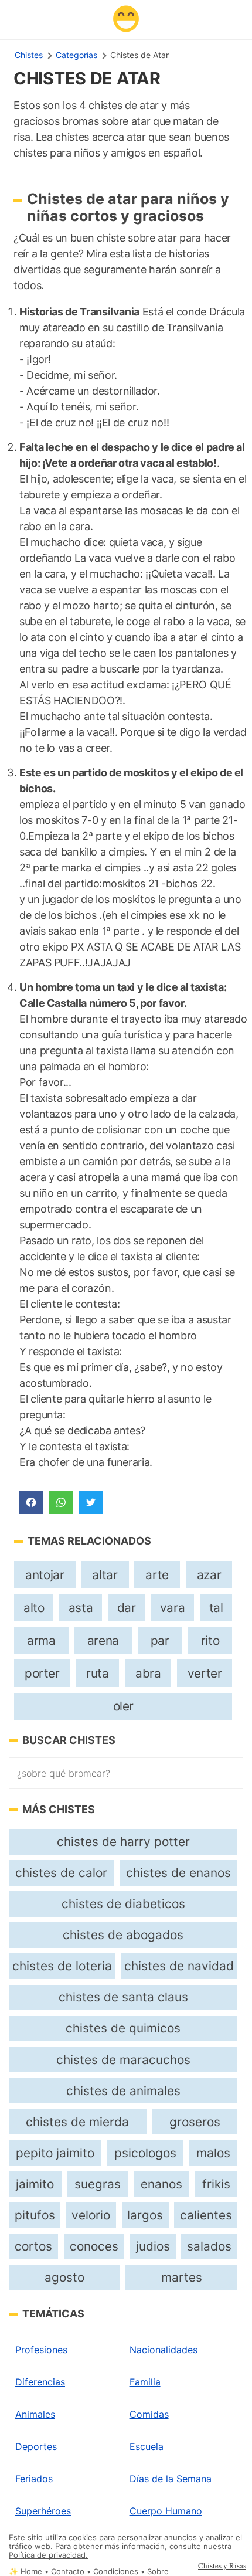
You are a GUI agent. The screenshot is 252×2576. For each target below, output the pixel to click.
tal (216, 1608)
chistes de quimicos (123, 2028)
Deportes (36, 2446)
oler (123, 1706)
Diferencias (40, 2382)
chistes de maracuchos (123, 2060)
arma (41, 1640)
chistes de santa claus (123, 1997)
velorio (91, 2215)
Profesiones (41, 2350)
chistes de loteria (62, 1966)
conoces (94, 2246)
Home (31, 2572)
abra (148, 1673)
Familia (145, 2382)
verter (205, 1673)
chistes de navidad (179, 1966)
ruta (97, 1673)
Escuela (147, 2446)
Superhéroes (43, 2511)
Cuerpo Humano (166, 2511)
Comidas (149, 2414)
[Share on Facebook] (31, 1502)
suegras (98, 2184)
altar (105, 1575)
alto (34, 1608)
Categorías (76, 55)
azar (209, 1575)
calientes (206, 2215)
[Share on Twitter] (91, 1502)
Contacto (68, 2572)
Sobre (158, 2572)
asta (81, 1608)
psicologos (145, 2153)
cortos (33, 2246)
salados (209, 2246)
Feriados (34, 2479)
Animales (35, 2414)
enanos (161, 2184)
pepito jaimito (55, 2153)
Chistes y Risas (222, 2565)
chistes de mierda (77, 2122)
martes (182, 2277)
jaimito (35, 2184)
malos (213, 2153)
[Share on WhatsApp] (61, 1502)
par (160, 1640)
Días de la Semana (171, 2479)
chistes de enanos (178, 1873)
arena (103, 1640)
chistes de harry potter (123, 1842)
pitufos (35, 2215)
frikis (216, 2184)
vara (172, 1608)
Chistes (29, 55)
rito (210, 1640)
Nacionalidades (164, 2350)
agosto (64, 2277)
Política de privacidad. (48, 2555)
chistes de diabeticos (123, 1904)
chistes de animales (123, 2091)
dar (127, 1608)
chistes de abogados (123, 1935)
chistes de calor (61, 1873)
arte (157, 1575)
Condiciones (116, 2572)
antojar (45, 1575)
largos (145, 2215)
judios (153, 2246)
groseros (195, 2122)
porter (42, 1673)
